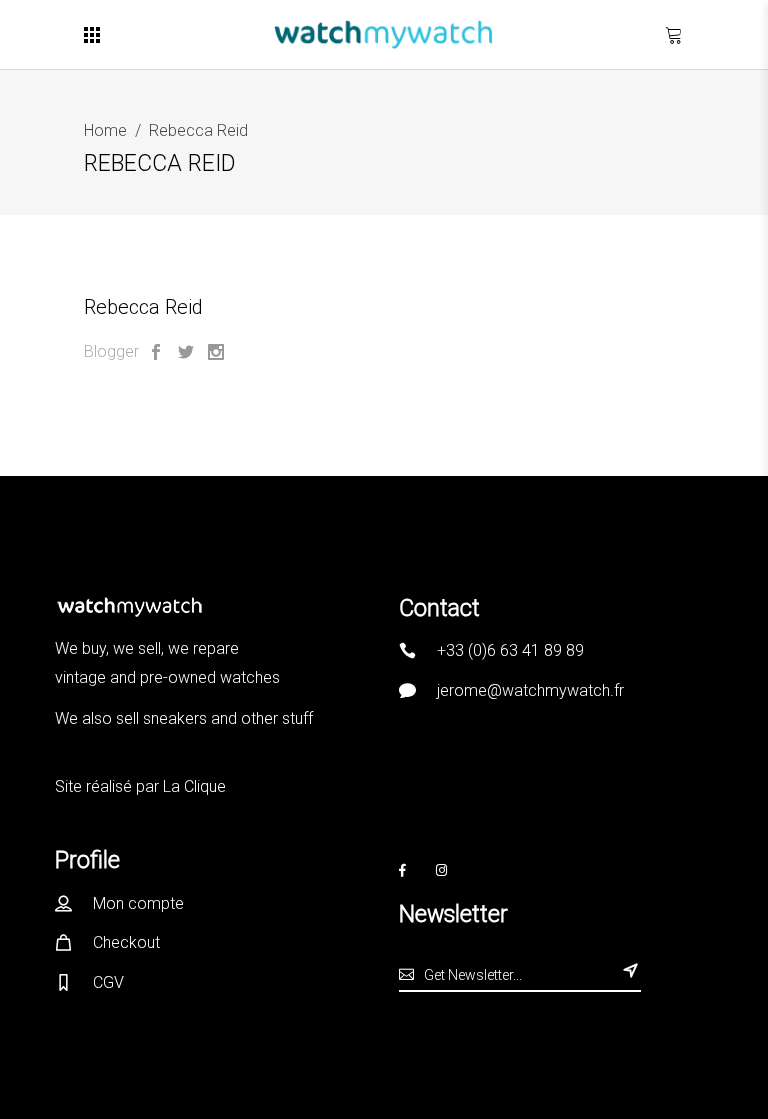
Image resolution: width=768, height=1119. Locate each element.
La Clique (194, 786)
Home (105, 130)
